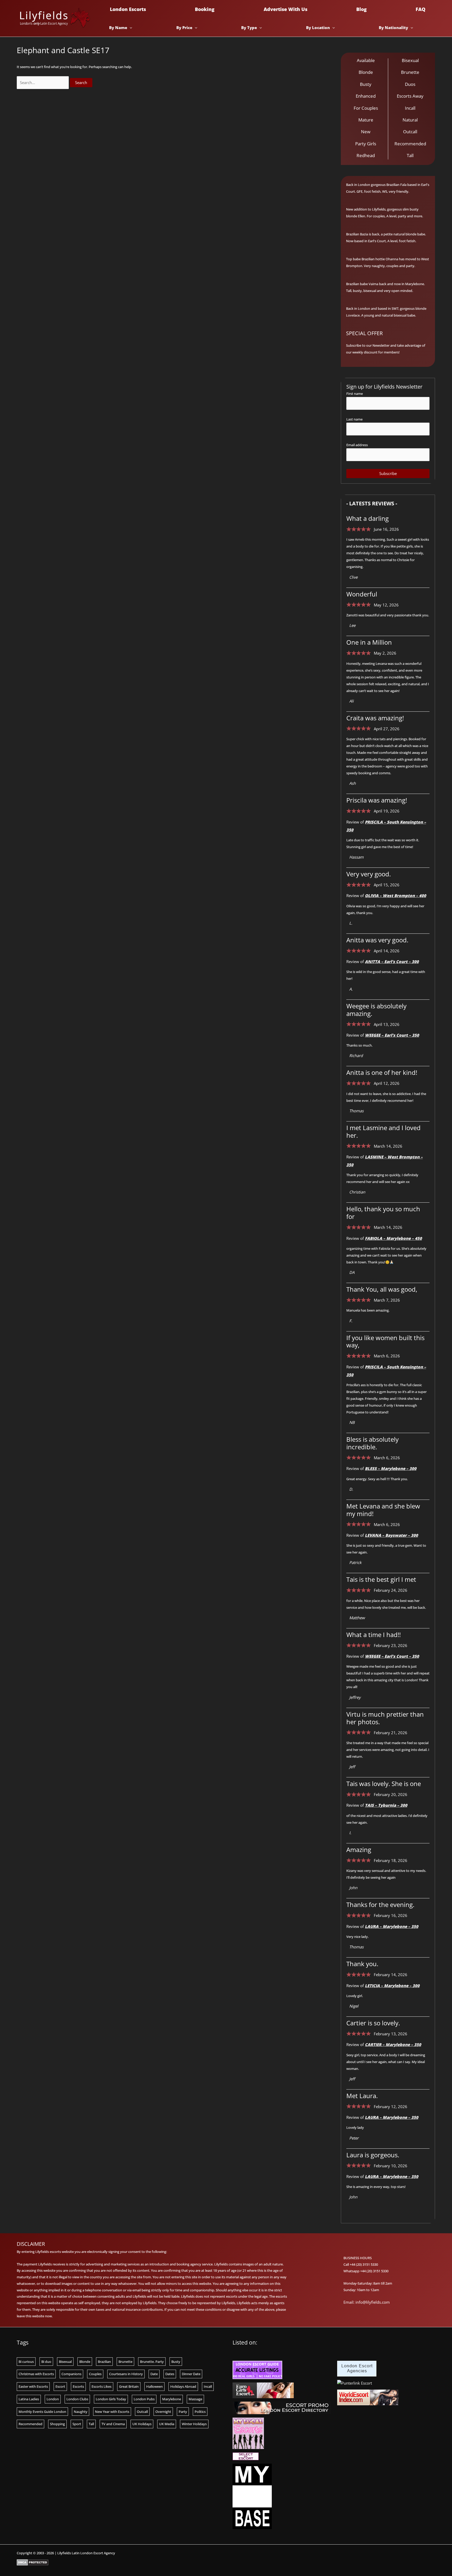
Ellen (361, 216)
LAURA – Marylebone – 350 (392, 1926)
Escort (60, 2386)
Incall (208, 2386)
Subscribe (388, 473)
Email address (357, 445)
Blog (361, 9)
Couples (95, 2374)
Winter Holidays (194, 2424)
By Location (318, 27)
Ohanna (392, 259)
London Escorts (128, 9)
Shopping (57, 2424)
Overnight (163, 2412)
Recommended (30, 2424)
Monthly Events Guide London (42, 2412)
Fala (403, 185)
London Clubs (77, 2399)
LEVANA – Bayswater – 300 (391, 1535)
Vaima (373, 284)
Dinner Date (191, 2374)
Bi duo (46, 2362)
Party (183, 2412)
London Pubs (144, 2399)
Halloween (154, 2386)
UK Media (167, 2424)
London (53, 2399)
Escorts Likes (101, 2386)
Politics (200, 2412)
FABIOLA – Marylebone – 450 (393, 1238)
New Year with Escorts (112, 2412)
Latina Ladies (29, 2399)
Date (154, 2374)
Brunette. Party (152, 2362)
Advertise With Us (286, 9)
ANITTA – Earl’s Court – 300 (392, 961)
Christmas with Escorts (36, 2374)
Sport (77, 2424)
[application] (130, 27)
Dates (170, 2374)
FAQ (420, 9)
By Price (184, 27)
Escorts (78, 2386)
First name (355, 394)
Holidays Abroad (183, 2386)
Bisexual (65, 2362)
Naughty (81, 2412)
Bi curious (26, 2362)
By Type (249, 27)
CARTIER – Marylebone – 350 (393, 2044)
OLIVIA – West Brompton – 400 (395, 895)
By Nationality (393, 27)
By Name (118, 27)
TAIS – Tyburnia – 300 (386, 1805)
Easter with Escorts (33, 2386)
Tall (91, 2424)
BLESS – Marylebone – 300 (391, 1468)
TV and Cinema (113, 2424)
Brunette (125, 2362)
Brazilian (104, 2362)
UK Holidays (142, 2424)
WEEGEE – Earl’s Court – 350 (392, 1035)
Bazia (364, 234)
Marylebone (172, 2399)
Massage (195, 2399)
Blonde (85, 2362)
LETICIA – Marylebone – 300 (392, 1986)
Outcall (142, 2412)
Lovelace (353, 315)
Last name (354, 419)
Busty (176, 2362)
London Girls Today (111, 2399)
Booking (205, 9)
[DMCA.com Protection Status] (33, 2562)
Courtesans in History (126, 2374)
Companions (71, 2374)
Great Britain (129, 2386)
